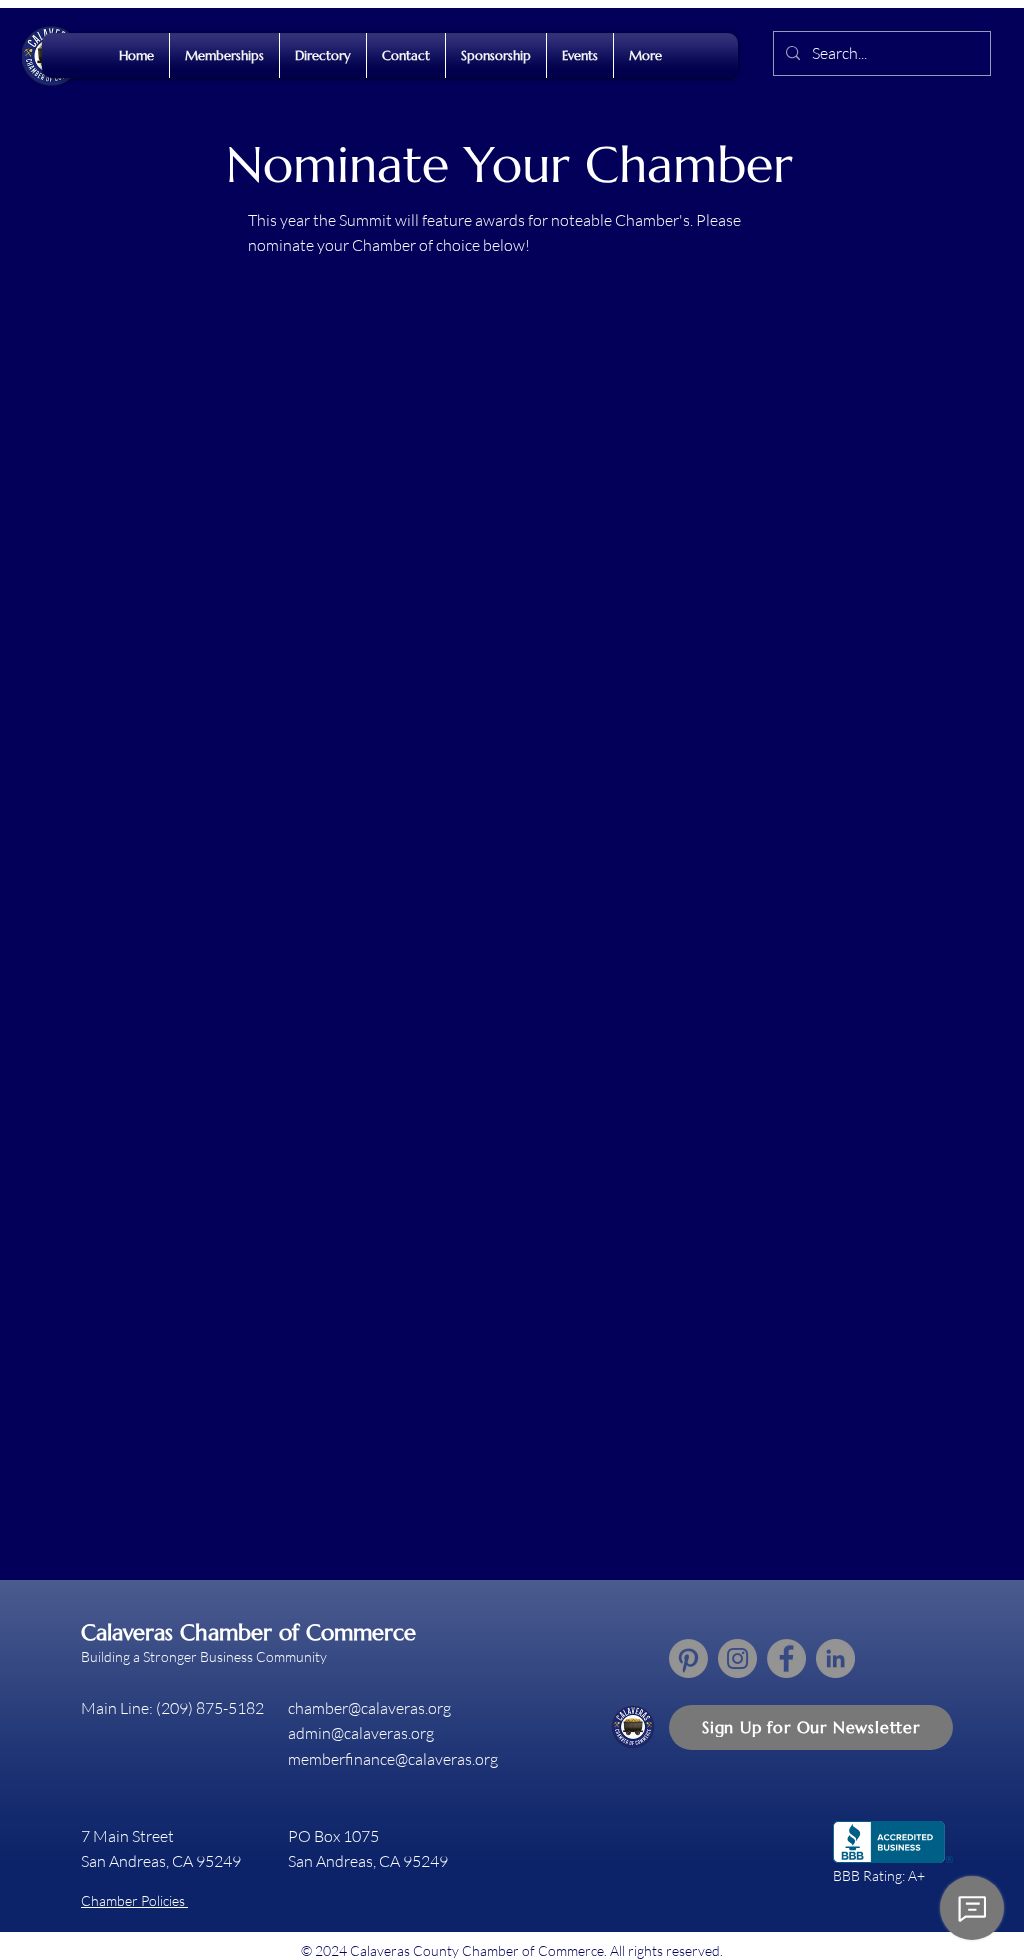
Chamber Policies (134, 1900)
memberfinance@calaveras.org (393, 1759)
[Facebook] (786, 1658)
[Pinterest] (688, 1658)
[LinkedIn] (835, 1658)
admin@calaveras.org (361, 1733)
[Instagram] (737, 1658)
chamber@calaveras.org (369, 1708)
